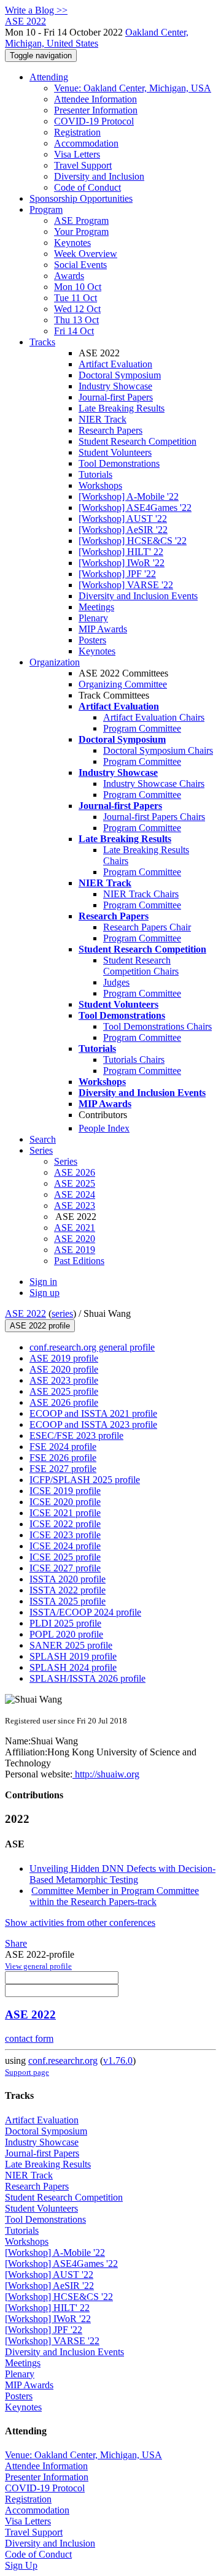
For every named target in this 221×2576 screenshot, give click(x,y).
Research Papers (110, 430)
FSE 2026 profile (63, 1458)
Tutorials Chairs (134, 1060)
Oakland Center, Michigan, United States (97, 38)
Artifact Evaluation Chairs (154, 717)
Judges (116, 982)
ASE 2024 (75, 1194)
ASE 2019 (75, 1250)
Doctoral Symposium (120, 375)
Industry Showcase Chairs (154, 784)
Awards (69, 276)
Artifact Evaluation (115, 364)
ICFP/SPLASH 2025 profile (85, 1480)
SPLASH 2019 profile (73, 1656)
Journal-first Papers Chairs (154, 817)
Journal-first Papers (116, 397)
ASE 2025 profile (64, 1391)
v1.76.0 (118, 2060)
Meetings (96, 607)
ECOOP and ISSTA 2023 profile (93, 1424)
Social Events (80, 265)
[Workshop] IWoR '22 (122, 563)
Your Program (81, 232)
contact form (29, 2038)
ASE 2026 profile (64, 1402)
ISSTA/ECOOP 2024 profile (85, 1612)
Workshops (100, 485)
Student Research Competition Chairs (141, 966)
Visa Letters (77, 154)
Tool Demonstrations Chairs (157, 1026)
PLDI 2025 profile (65, 1623)
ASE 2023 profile (64, 1380)
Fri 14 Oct (74, 331)
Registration (77, 132)
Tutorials (95, 474)
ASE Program (81, 220)
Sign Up (21, 2565)
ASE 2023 (75, 1206)
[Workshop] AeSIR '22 (123, 530)
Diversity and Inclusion (99, 176)
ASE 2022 (25, 1313)
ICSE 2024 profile (65, 1546)
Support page (27, 2072)
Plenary (93, 618)
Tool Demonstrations (119, 463)
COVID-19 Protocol (94, 121)
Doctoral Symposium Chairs (158, 750)
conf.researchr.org (63, 2060)
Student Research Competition (138, 441)
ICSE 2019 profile (65, 1491)
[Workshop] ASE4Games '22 (135, 508)
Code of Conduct (87, 187)
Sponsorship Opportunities (81, 198)
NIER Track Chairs (141, 894)
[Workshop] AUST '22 (123, 519)
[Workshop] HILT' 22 (121, 552)
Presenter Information (96, 110)
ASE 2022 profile (40, 1326)
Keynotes (72, 243)
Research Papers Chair (147, 927)
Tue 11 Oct (76, 298)
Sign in (43, 1282)
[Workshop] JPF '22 (117, 574)
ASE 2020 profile (64, 1369)
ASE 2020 (75, 1239)
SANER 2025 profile (71, 1645)
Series (66, 1161)
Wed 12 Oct (77, 309)
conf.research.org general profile (92, 1347)
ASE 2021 (75, 1228)
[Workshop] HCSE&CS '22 (133, 541)
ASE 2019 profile (64, 1358)
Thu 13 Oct (76, 320)
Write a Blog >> (36, 10)
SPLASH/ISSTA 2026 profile (87, 1678)
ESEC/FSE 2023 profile (76, 1436)
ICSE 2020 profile (65, 1502)
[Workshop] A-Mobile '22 (129, 496)
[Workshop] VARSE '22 (126, 585)
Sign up (45, 1293)
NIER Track (103, 419)
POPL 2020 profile (66, 1634)
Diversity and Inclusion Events (138, 596)
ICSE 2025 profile (65, 1557)
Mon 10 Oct (78, 287)
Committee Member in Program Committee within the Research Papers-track (114, 1896)
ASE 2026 (75, 1172)
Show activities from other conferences (80, 1922)
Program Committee (142, 728)
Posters (92, 640)
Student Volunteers (115, 452)
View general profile (38, 1966)
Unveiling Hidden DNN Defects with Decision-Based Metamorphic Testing (122, 1874)
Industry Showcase (115, 386)
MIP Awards (103, 629)
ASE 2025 (75, 1183)
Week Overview (86, 254)
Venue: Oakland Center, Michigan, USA (133, 88)
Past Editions (79, 1261)
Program (46, 209)
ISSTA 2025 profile (68, 1601)
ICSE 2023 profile (65, 1535)
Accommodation (86, 143)
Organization (55, 662)
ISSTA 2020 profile (68, 1579)
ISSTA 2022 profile (68, 1590)
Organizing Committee (123, 684)
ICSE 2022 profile (65, 1524)
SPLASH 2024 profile (73, 1667)
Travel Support (83, 165)
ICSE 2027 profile (65, 1568)
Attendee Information (95, 99)
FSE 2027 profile (63, 1469)
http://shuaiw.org (106, 1774)
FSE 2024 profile (63, 1447)
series (62, 1313)
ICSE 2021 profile (65, 1513)
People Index (104, 1128)
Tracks (42, 342)
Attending (49, 77)
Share (16, 1943)
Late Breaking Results (122, 408)
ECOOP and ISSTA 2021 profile (93, 1413)
